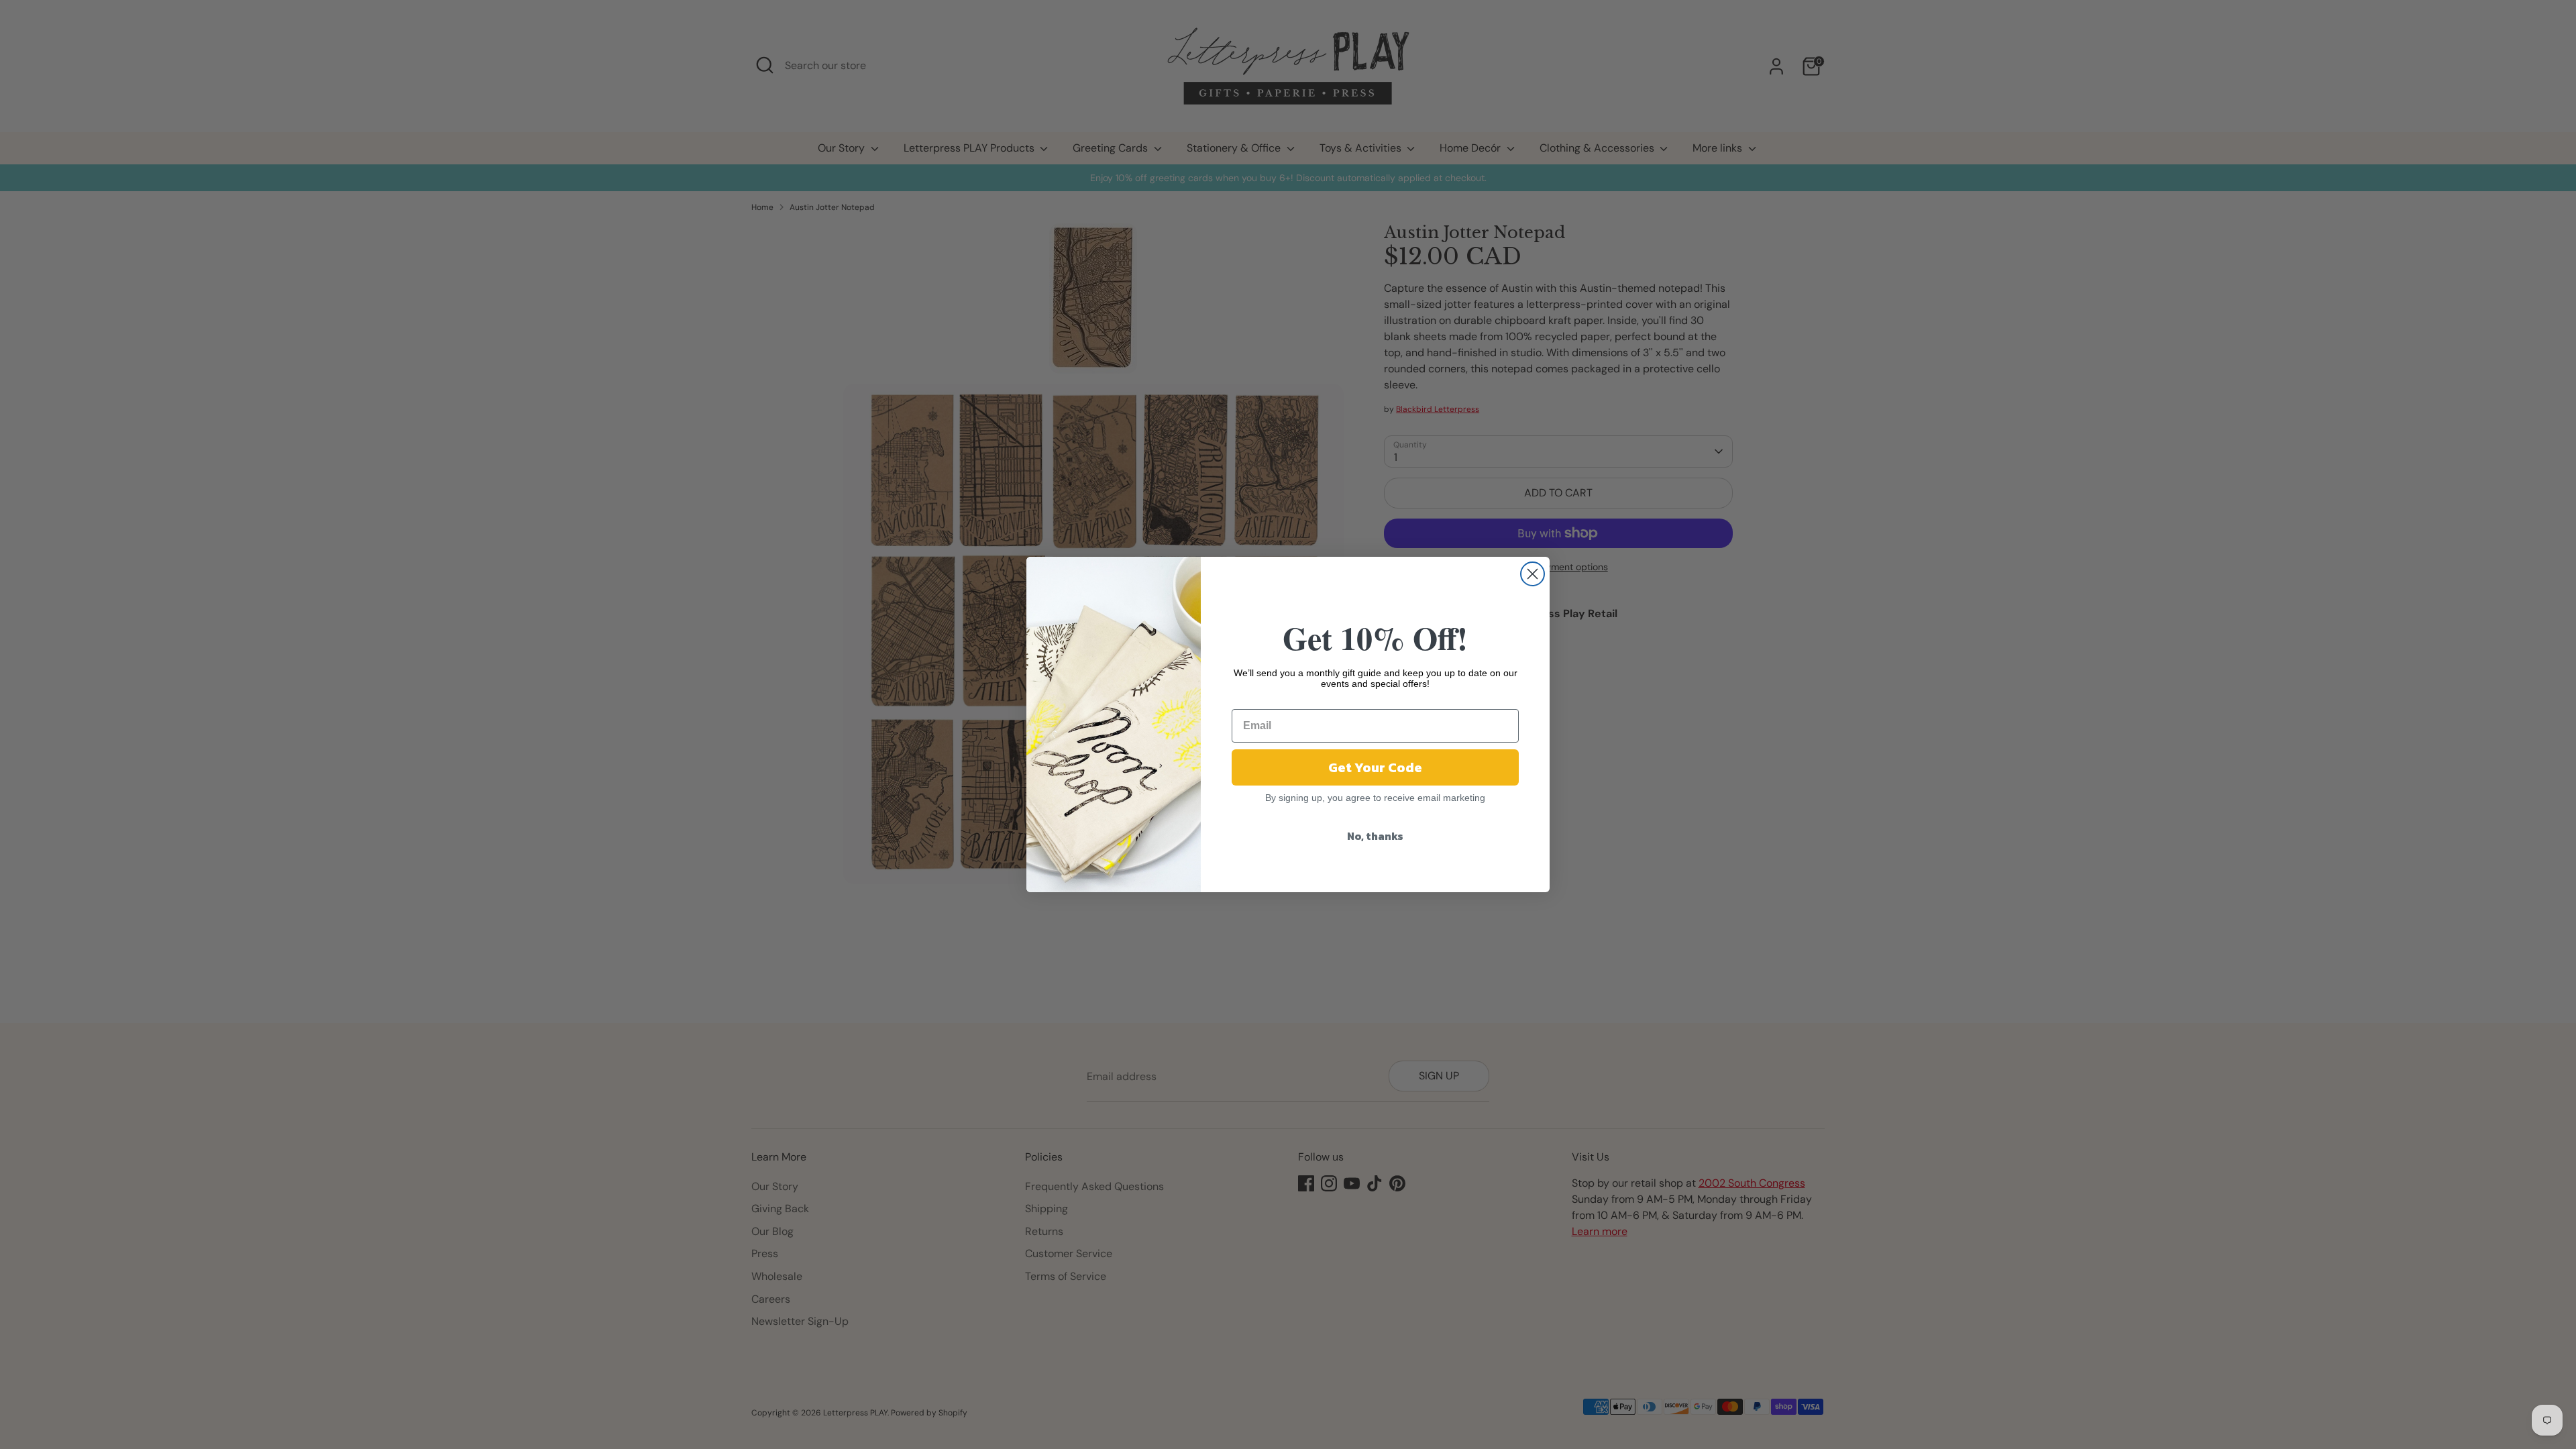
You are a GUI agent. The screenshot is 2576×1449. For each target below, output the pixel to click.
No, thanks (1375, 836)
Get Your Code (1375, 767)
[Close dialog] (1533, 574)
